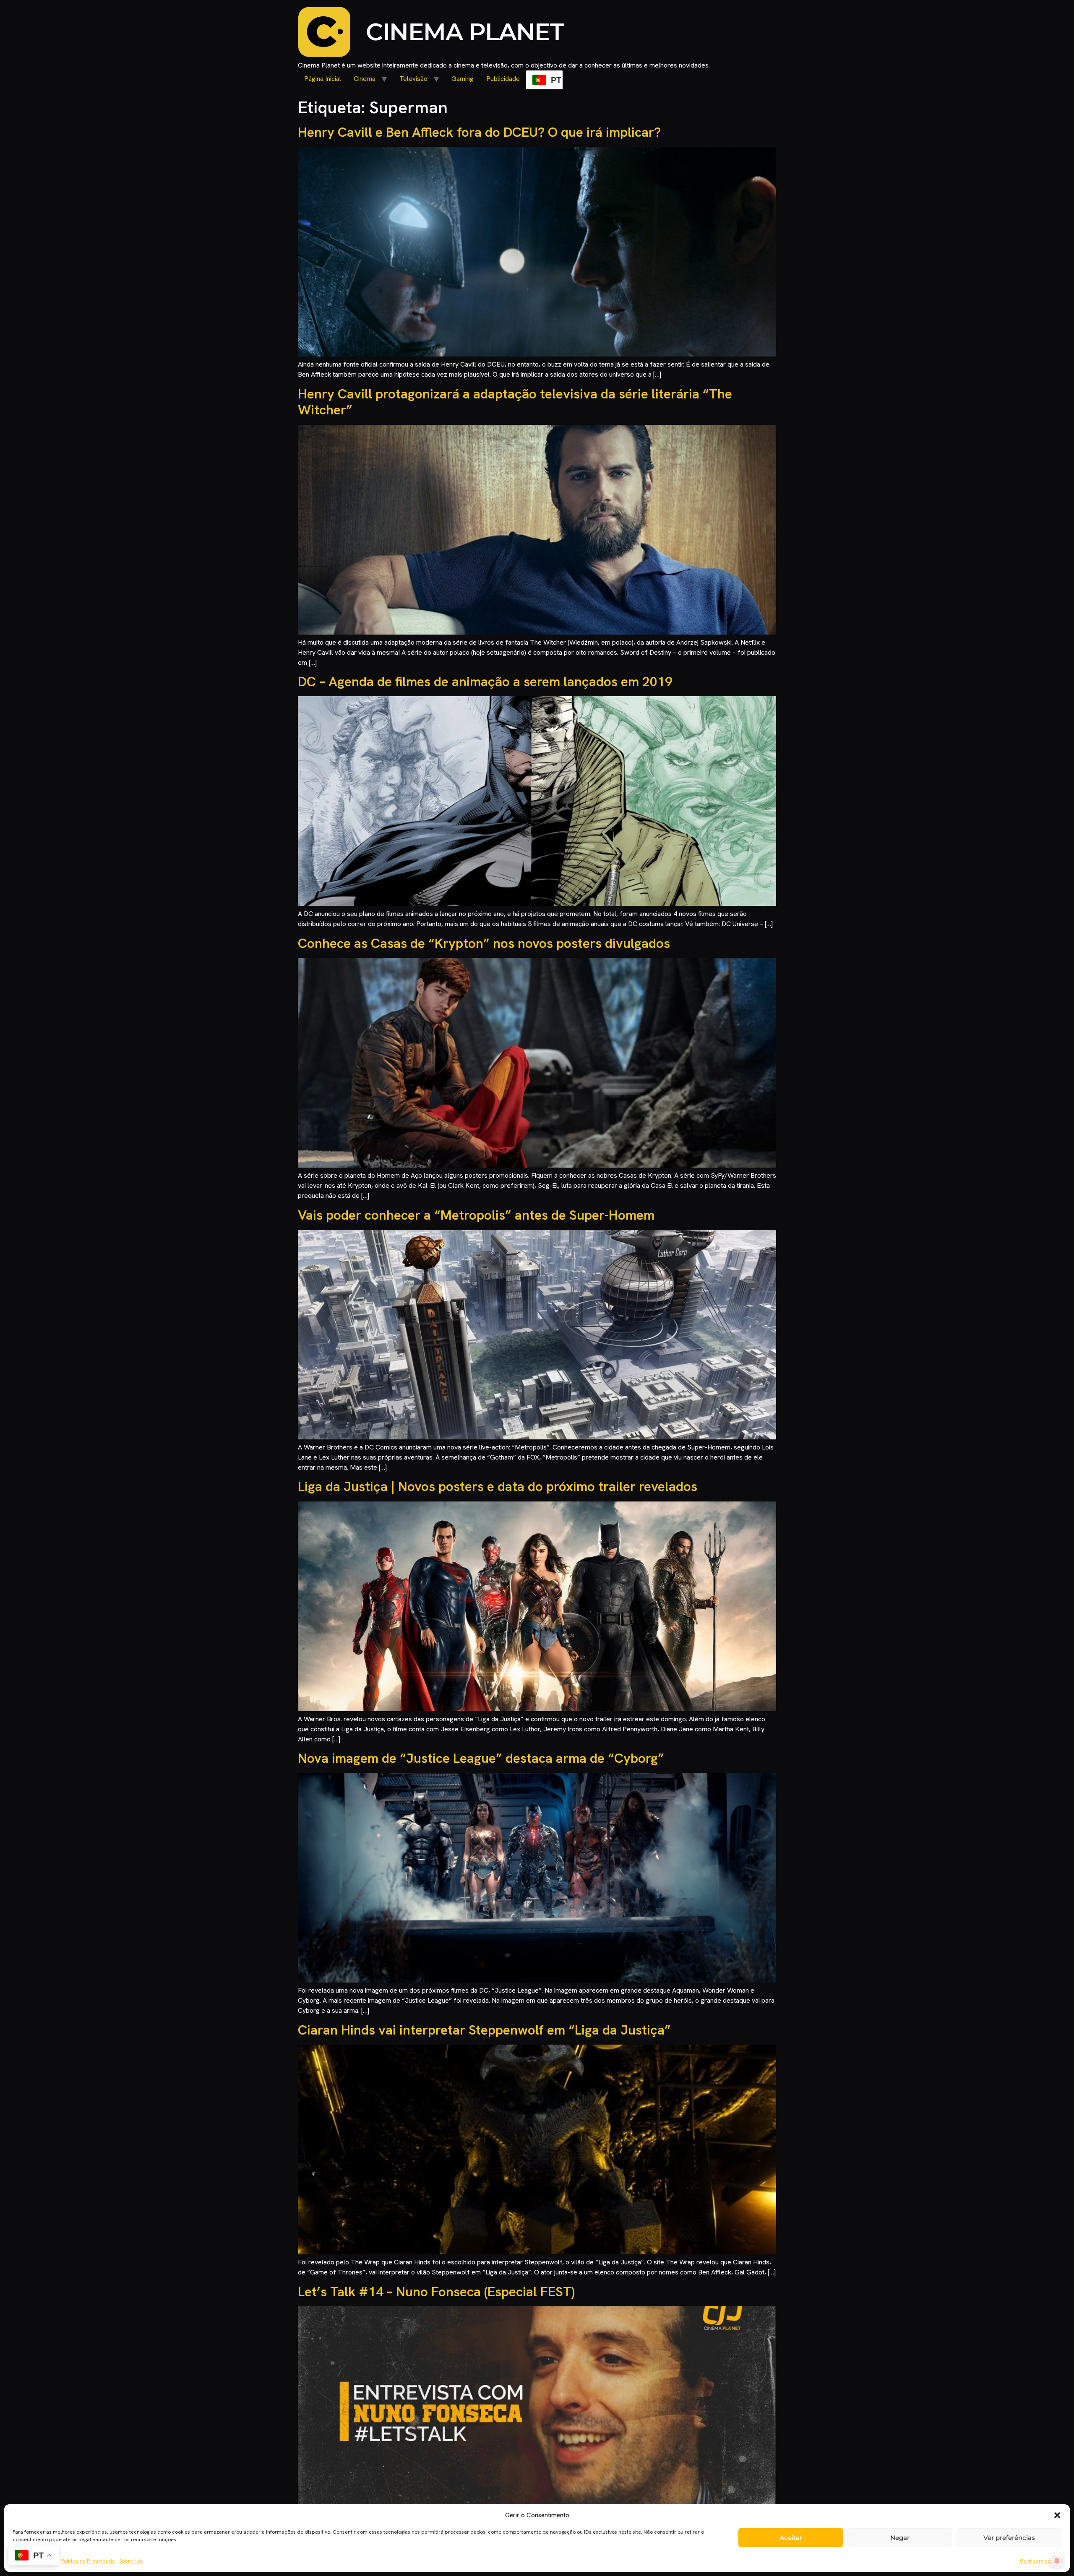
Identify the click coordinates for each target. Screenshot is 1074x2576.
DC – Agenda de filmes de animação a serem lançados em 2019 (485, 682)
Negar (900, 2538)
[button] (1057, 2515)
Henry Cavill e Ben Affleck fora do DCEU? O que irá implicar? (479, 132)
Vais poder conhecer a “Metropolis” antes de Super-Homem (476, 1215)
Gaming (463, 79)
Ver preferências (1009, 2538)
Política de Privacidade (88, 2561)
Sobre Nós (131, 2561)
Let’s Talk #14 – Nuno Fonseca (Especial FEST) (436, 2292)
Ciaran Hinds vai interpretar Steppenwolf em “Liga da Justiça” (484, 2030)
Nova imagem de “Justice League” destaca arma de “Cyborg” (481, 1758)
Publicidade (503, 79)
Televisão (413, 79)
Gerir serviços (1036, 2561)
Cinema (365, 79)
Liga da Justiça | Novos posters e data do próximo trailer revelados (498, 1486)
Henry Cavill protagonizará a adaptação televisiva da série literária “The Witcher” (515, 402)
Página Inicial (323, 79)
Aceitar (791, 2538)
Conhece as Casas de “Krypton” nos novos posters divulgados (484, 943)
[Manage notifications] (1057, 2561)
